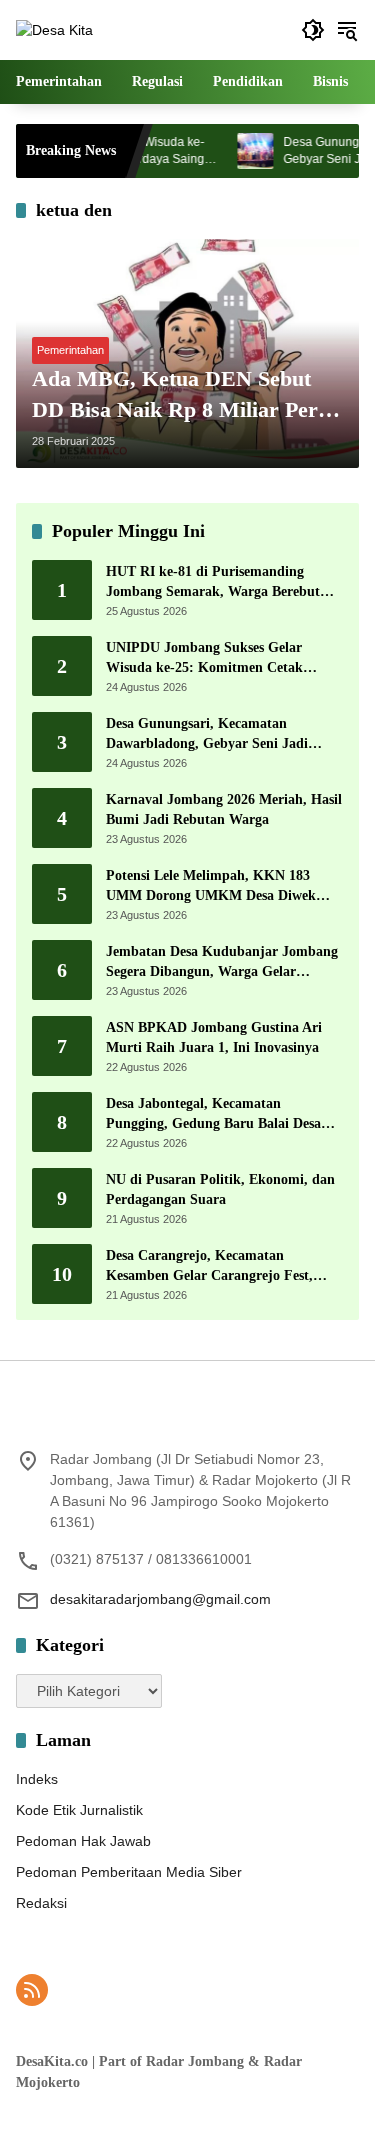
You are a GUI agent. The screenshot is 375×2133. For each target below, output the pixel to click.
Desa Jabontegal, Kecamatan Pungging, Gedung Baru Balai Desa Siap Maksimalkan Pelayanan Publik (219, 1114)
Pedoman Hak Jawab (83, 1841)
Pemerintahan (70, 350)
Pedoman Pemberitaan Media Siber (129, 1872)
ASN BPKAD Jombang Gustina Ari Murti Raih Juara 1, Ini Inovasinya (214, 1037)
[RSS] (32, 1990)
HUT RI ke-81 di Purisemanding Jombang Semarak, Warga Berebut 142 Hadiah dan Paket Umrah (213, 582)
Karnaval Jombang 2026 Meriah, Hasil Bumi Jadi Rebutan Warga (224, 809)
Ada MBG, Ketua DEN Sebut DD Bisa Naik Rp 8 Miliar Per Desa (175, 396)
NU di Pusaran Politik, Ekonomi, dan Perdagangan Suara (220, 1189)
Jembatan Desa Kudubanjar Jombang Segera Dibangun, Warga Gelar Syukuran (222, 962)
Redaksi (41, 1903)
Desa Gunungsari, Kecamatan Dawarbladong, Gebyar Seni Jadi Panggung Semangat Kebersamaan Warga (212, 734)
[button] (313, 30)
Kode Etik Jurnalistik (79, 1810)
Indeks (37, 1779)
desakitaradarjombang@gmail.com (160, 1599)
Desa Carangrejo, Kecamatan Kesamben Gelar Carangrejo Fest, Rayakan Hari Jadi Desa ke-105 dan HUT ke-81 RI (215, 1266)
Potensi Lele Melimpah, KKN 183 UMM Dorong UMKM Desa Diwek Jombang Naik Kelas (211, 886)
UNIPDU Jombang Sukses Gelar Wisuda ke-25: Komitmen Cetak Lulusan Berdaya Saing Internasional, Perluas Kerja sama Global (220, 658)
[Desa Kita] (54, 29)
